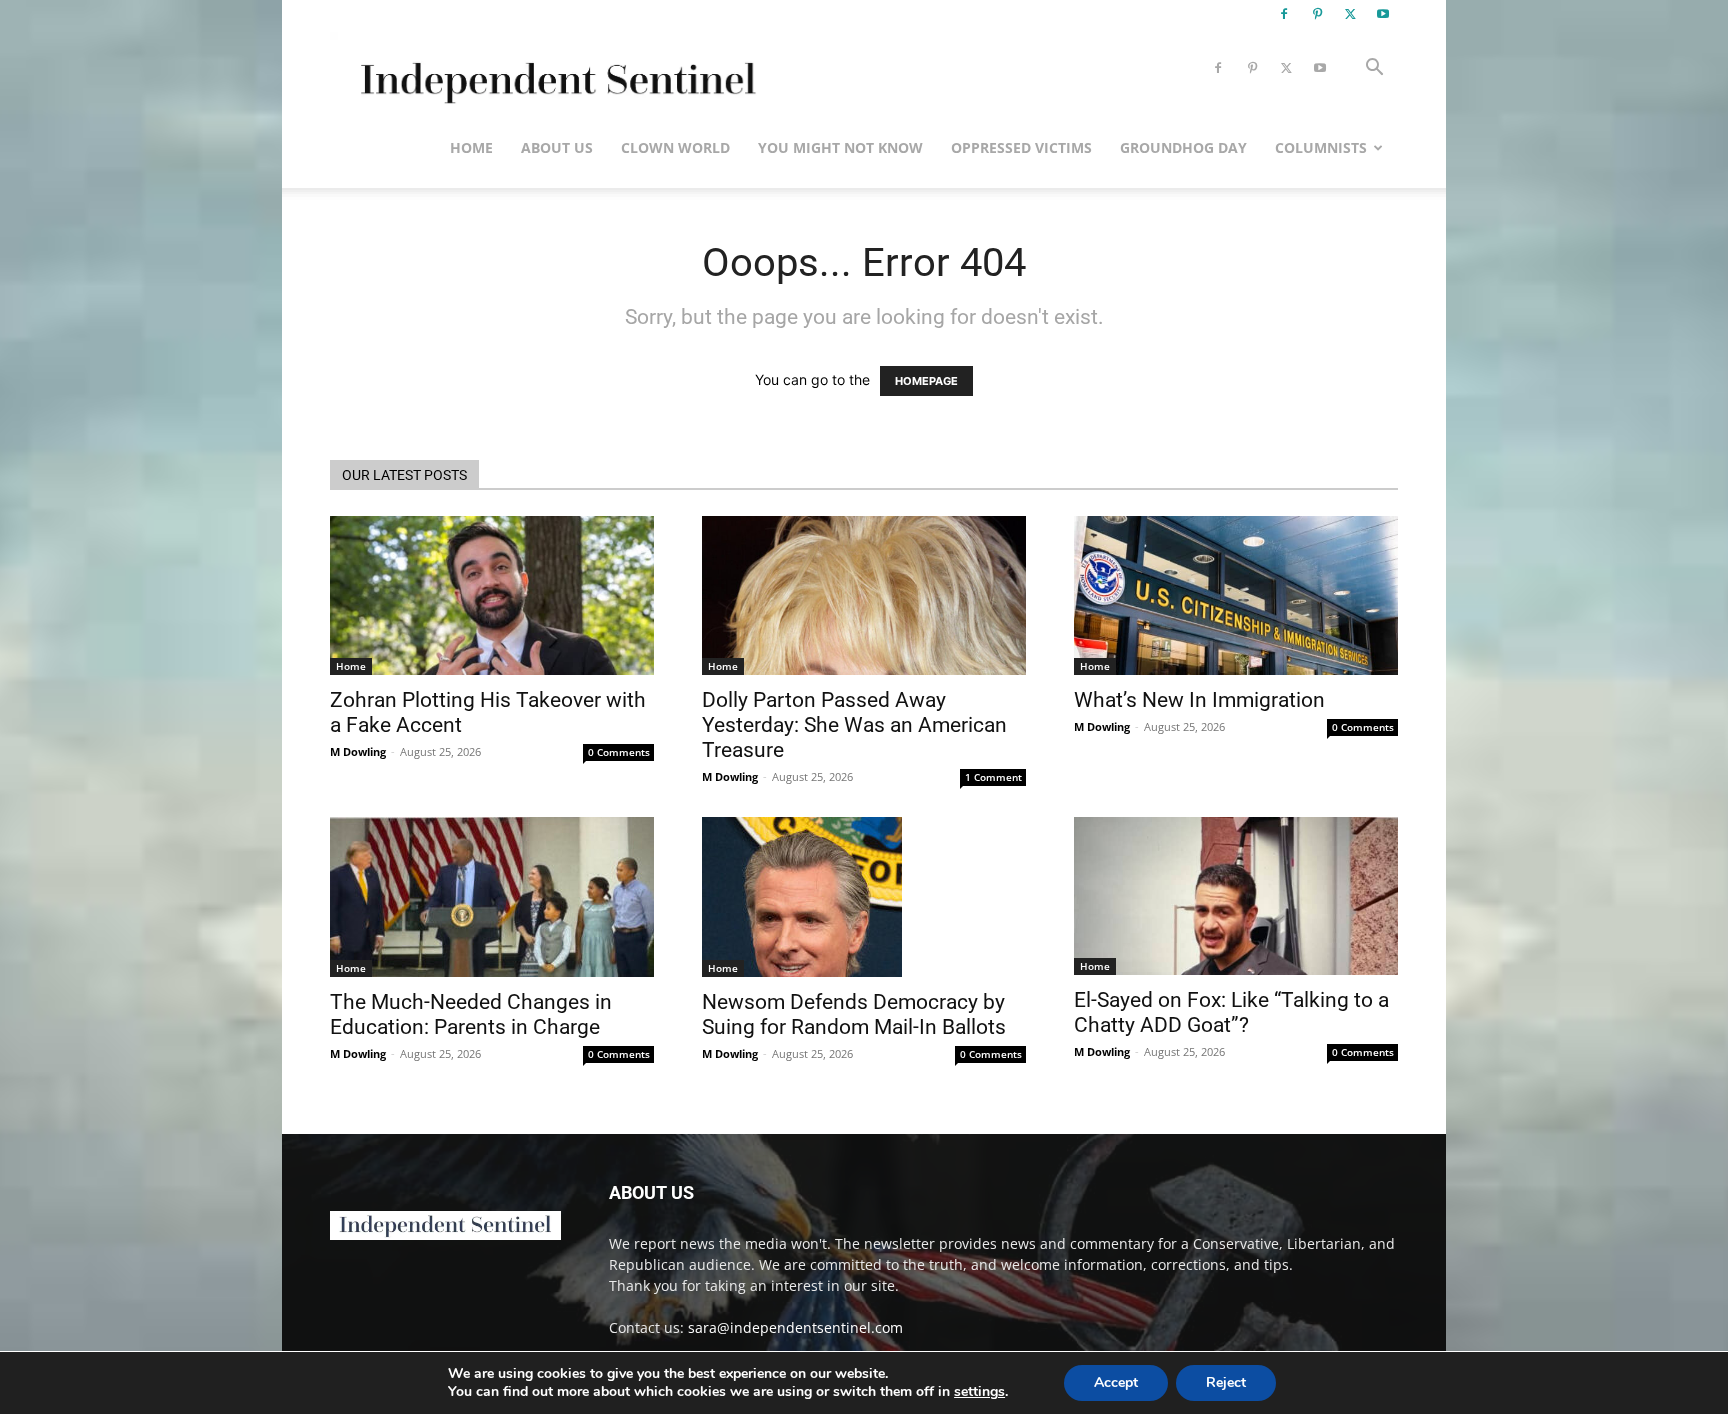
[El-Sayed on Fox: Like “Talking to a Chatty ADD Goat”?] (1236, 896)
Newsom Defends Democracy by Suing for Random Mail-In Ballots (854, 1014)
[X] (1350, 14)
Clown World (675, 147)
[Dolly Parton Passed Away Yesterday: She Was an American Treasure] (864, 595)
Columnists (1321, 147)
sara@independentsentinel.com (795, 1327)
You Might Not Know (840, 147)
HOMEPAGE (926, 381)
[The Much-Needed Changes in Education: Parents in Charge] (492, 897)
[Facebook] (1284, 14)
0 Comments (619, 752)
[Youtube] (1383, 14)
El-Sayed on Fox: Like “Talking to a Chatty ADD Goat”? (1231, 1012)
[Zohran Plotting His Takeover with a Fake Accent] (492, 595)
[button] (1374, 69)
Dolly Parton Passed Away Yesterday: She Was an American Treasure (854, 725)
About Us (557, 147)
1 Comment (993, 777)
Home (471, 147)
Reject (1226, 1382)
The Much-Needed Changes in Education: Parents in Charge (471, 1014)
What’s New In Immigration (1199, 700)
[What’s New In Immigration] (1236, 595)
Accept (1116, 1382)
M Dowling (358, 751)
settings (979, 1392)
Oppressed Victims (1021, 147)
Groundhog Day (1183, 147)
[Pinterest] (1317, 14)
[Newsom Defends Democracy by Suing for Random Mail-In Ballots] (864, 897)
